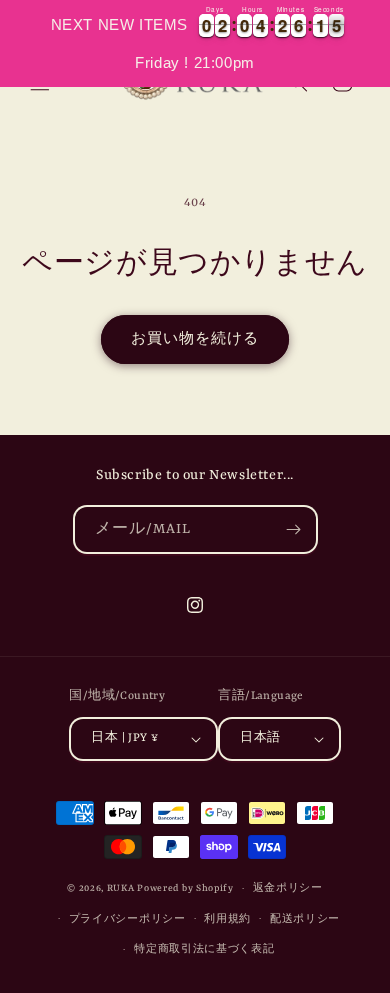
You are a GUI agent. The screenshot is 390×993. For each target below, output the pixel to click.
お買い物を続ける (195, 339)
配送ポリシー (305, 919)
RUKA (121, 888)
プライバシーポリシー (127, 919)
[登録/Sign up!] (294, 529)
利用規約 (227, 919)
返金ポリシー (288, 888)
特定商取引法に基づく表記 (204, 949)
